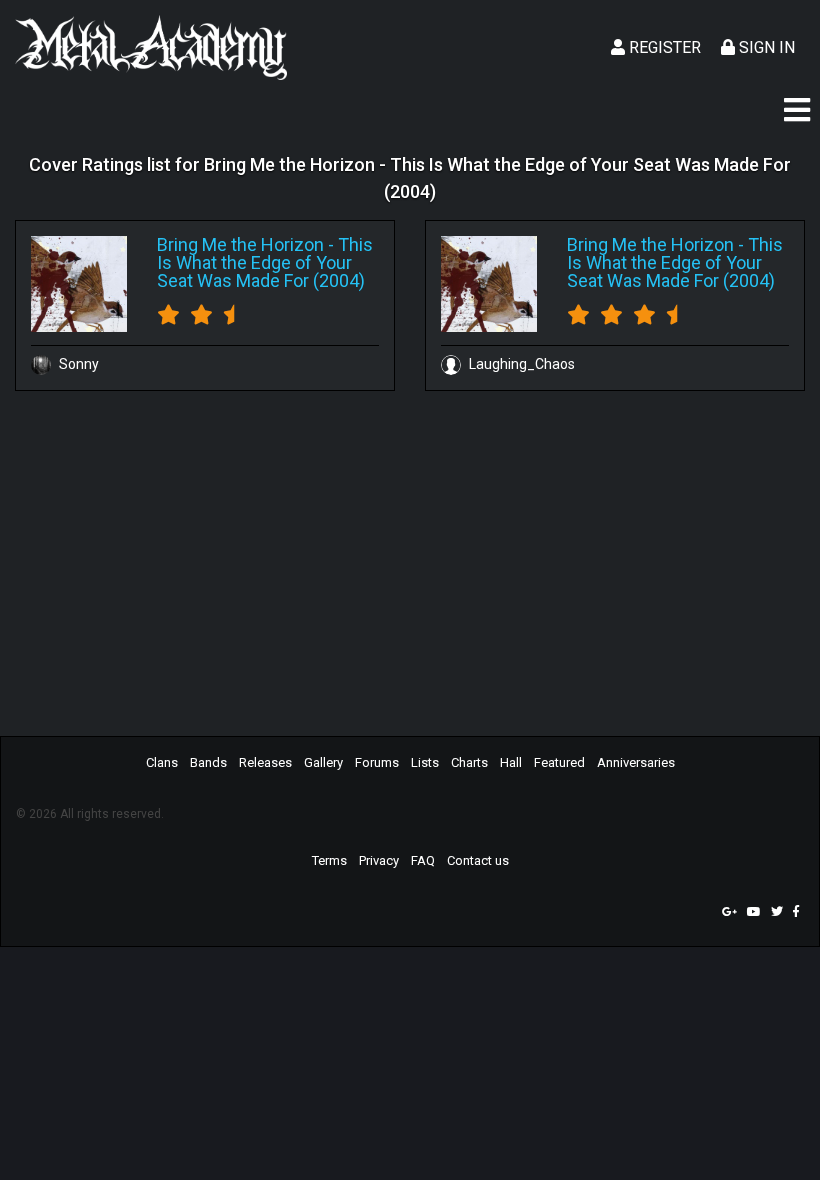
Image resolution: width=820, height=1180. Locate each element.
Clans (162, 762)
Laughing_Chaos (520, 364)
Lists (425, 762)
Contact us (478, 860)
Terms (329, 860)
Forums (377, 762)
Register (663, 47)
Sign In (765, 47)
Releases (265, 762)
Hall (511, 762)
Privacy (379, 860)
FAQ (423, 860)
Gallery (323, 762)
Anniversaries (636, 762)
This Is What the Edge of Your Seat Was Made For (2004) (265, 262)
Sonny (77, 364)
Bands (208, 762)
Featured (559, 762)
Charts (469, 762)
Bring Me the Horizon (240, 244)
